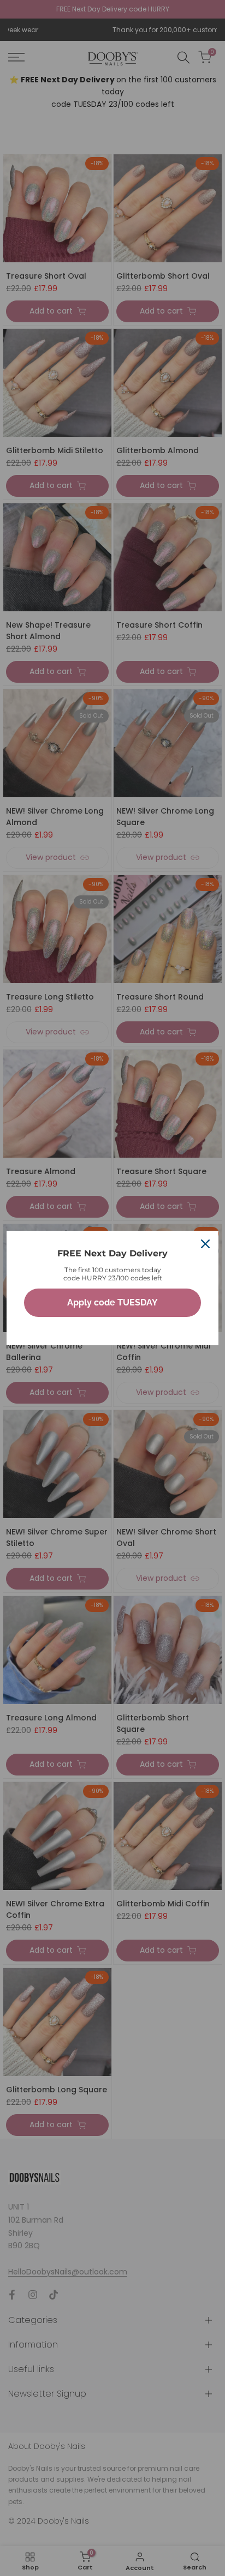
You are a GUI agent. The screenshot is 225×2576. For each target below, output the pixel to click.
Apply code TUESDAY (112, 1302)
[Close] (205, 1244)
